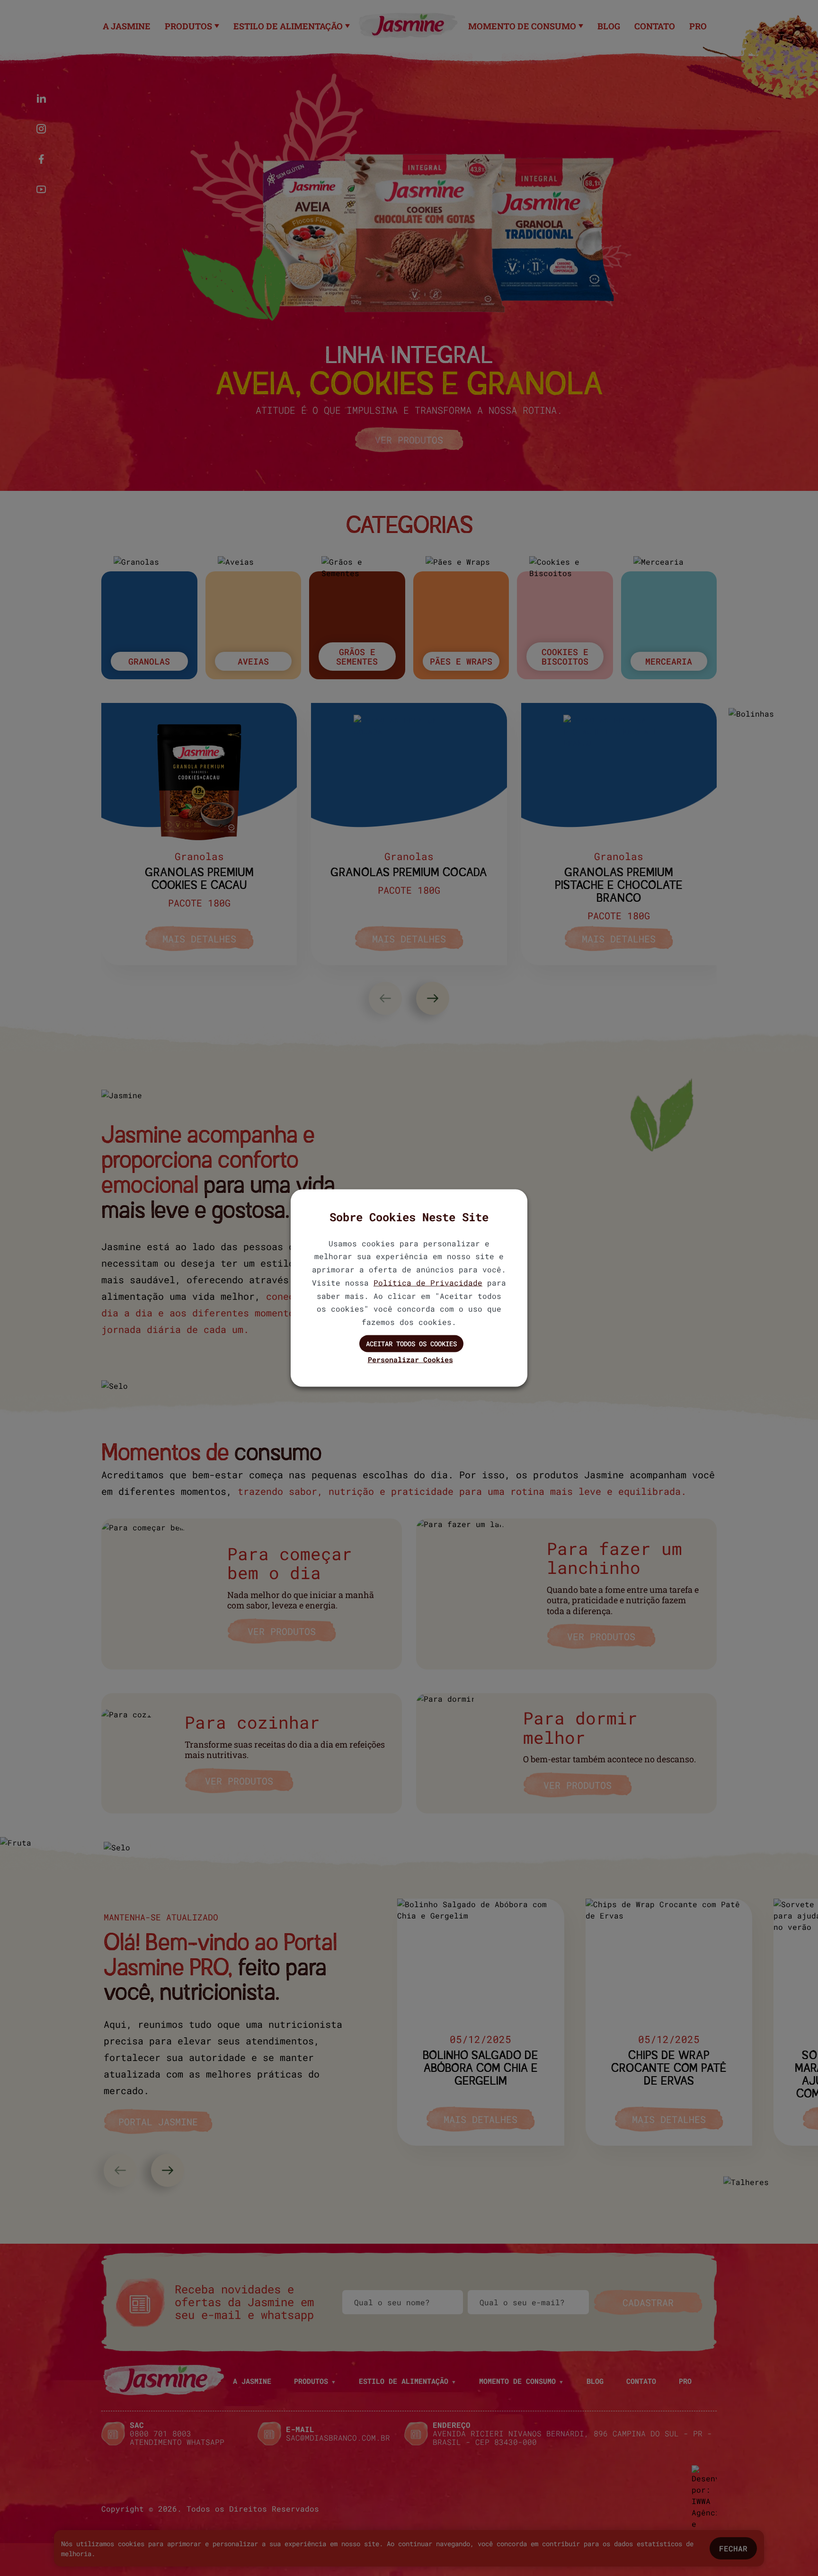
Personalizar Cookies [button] (410, 1359)
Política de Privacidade (428, 1282)
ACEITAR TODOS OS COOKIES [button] (411, 1344)
